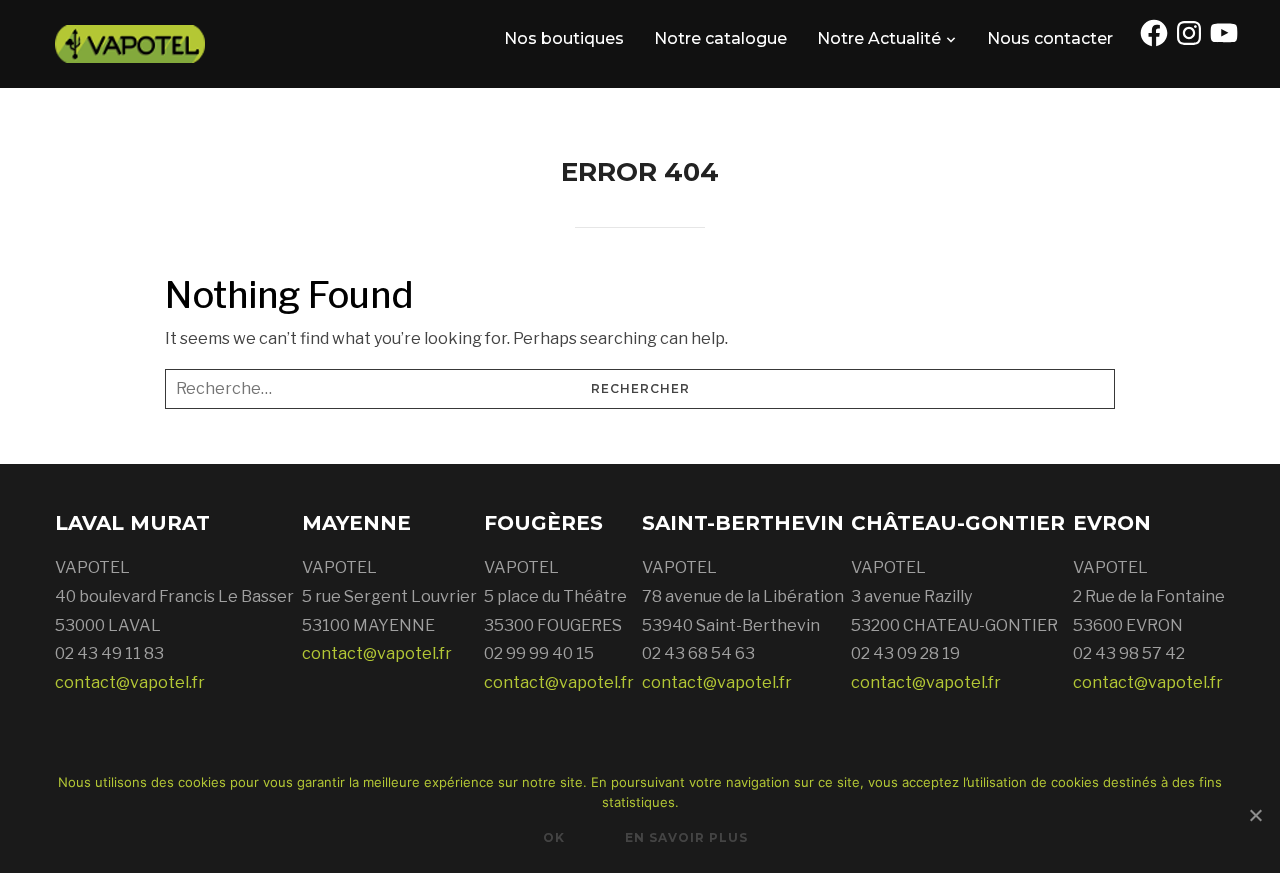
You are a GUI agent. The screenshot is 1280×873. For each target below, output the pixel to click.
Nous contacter (1050, 38)
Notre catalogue (720, 38)
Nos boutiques (564, 38)
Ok (554, 837)
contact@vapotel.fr (130, 682)
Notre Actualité (879, 38)
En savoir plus (686, 837)
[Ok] (1255, 815)
